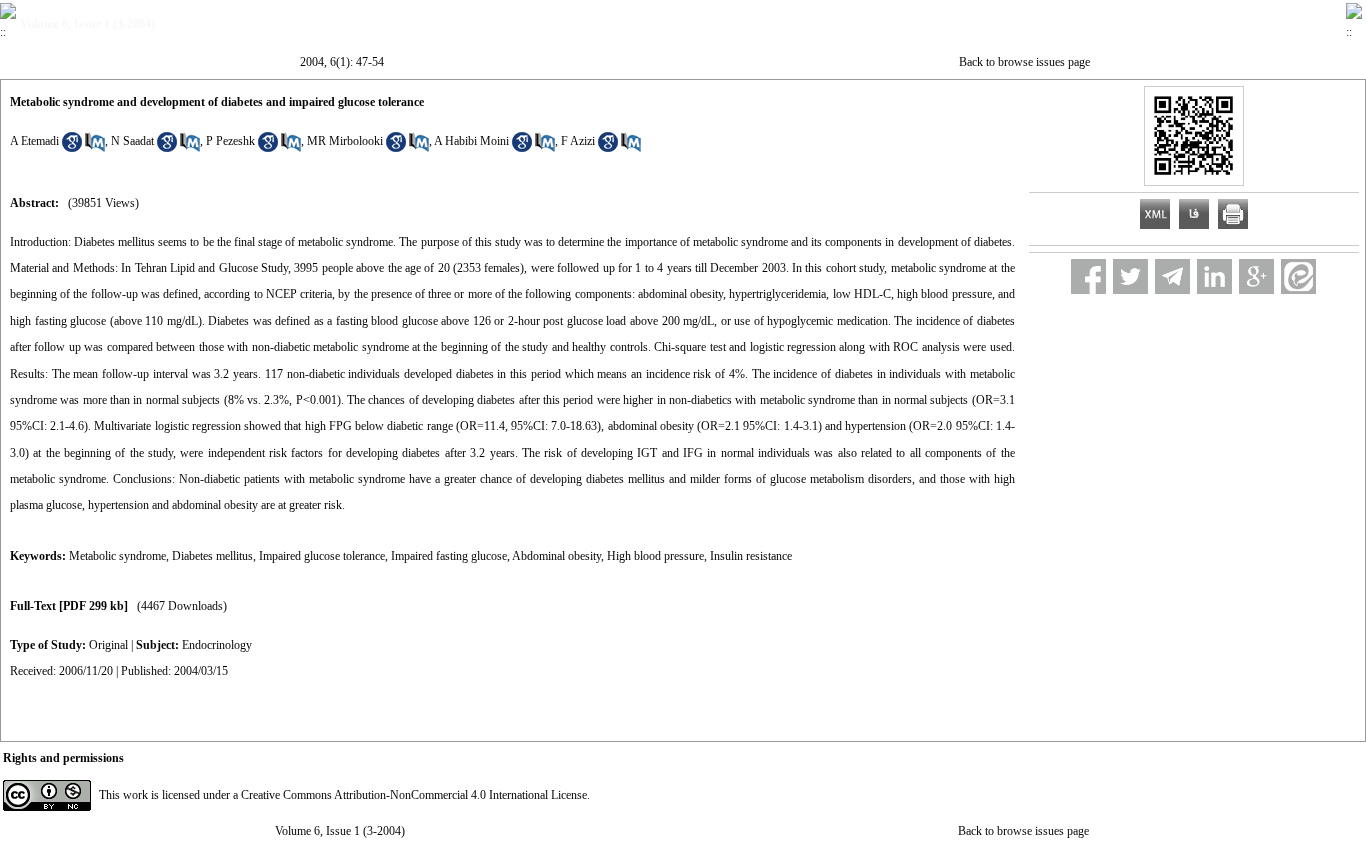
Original (108, 645)
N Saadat (132, 141)
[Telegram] (1172, 276)
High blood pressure (655, 556)
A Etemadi (34, 141)
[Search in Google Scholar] (72, 148)
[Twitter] (1130, 276)
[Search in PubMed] (95, 148)
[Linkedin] (1214, 276)
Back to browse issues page (1024, 62)
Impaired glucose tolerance (322, 556)
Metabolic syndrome (117, 556)
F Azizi (578, 141)
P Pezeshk (230, 141)
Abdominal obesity (556, 556)
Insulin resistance (751, 556)
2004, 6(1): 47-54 (342, 62)
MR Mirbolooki (345, 141)
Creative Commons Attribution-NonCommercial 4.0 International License (414, 795)
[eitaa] (1298, 276)
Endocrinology (217, 645)
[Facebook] (1088, 276)
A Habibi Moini (471, 141)
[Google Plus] (1256, 276)
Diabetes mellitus (212, 556)
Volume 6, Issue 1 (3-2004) (340, 831)
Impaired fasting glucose (449, 556)
